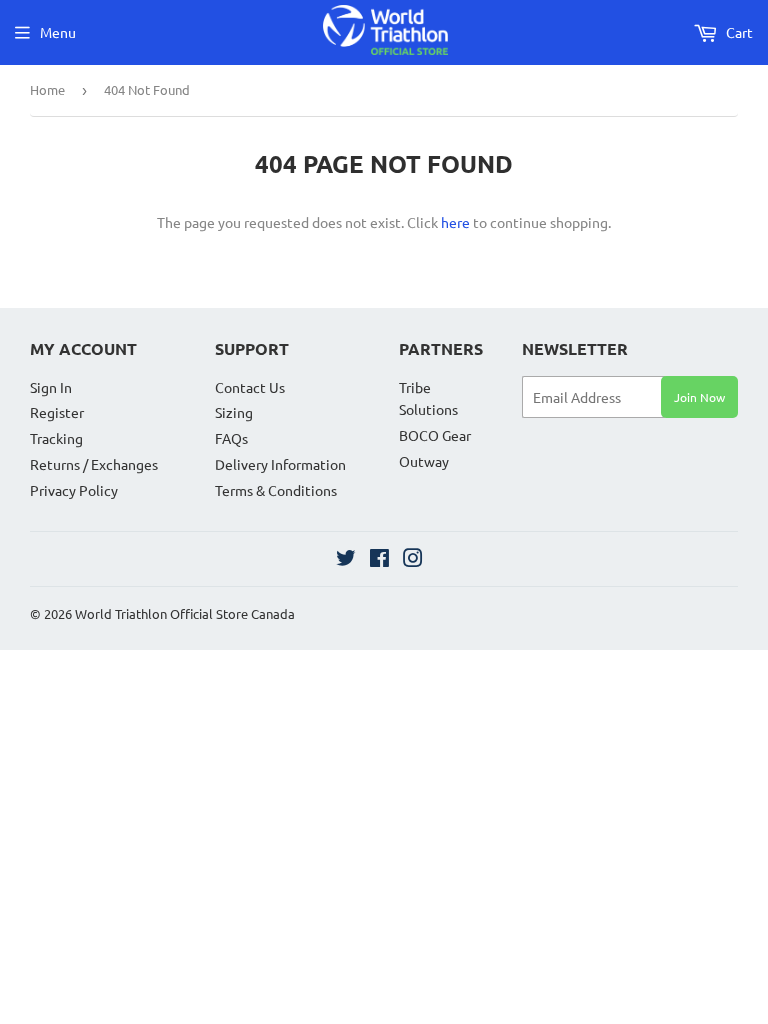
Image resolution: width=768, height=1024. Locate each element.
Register (57, 412)
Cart (738, 32)
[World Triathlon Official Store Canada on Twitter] (346, 560)
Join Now (699, 397)
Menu (58, 32)
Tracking (56, 438)
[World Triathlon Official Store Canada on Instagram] (413, 560)
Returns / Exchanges (94, 464)
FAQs (231, 438)
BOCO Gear (435, 435)
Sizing (234, 412)
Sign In (51, 387)
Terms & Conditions (276, 490)
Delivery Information (280, 464)
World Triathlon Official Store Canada (185, 613)
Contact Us (250, 387)
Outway (424, 461)
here (455, 222)
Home (47, 89)
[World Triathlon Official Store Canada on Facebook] (379, 560)
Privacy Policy (74, 490)
